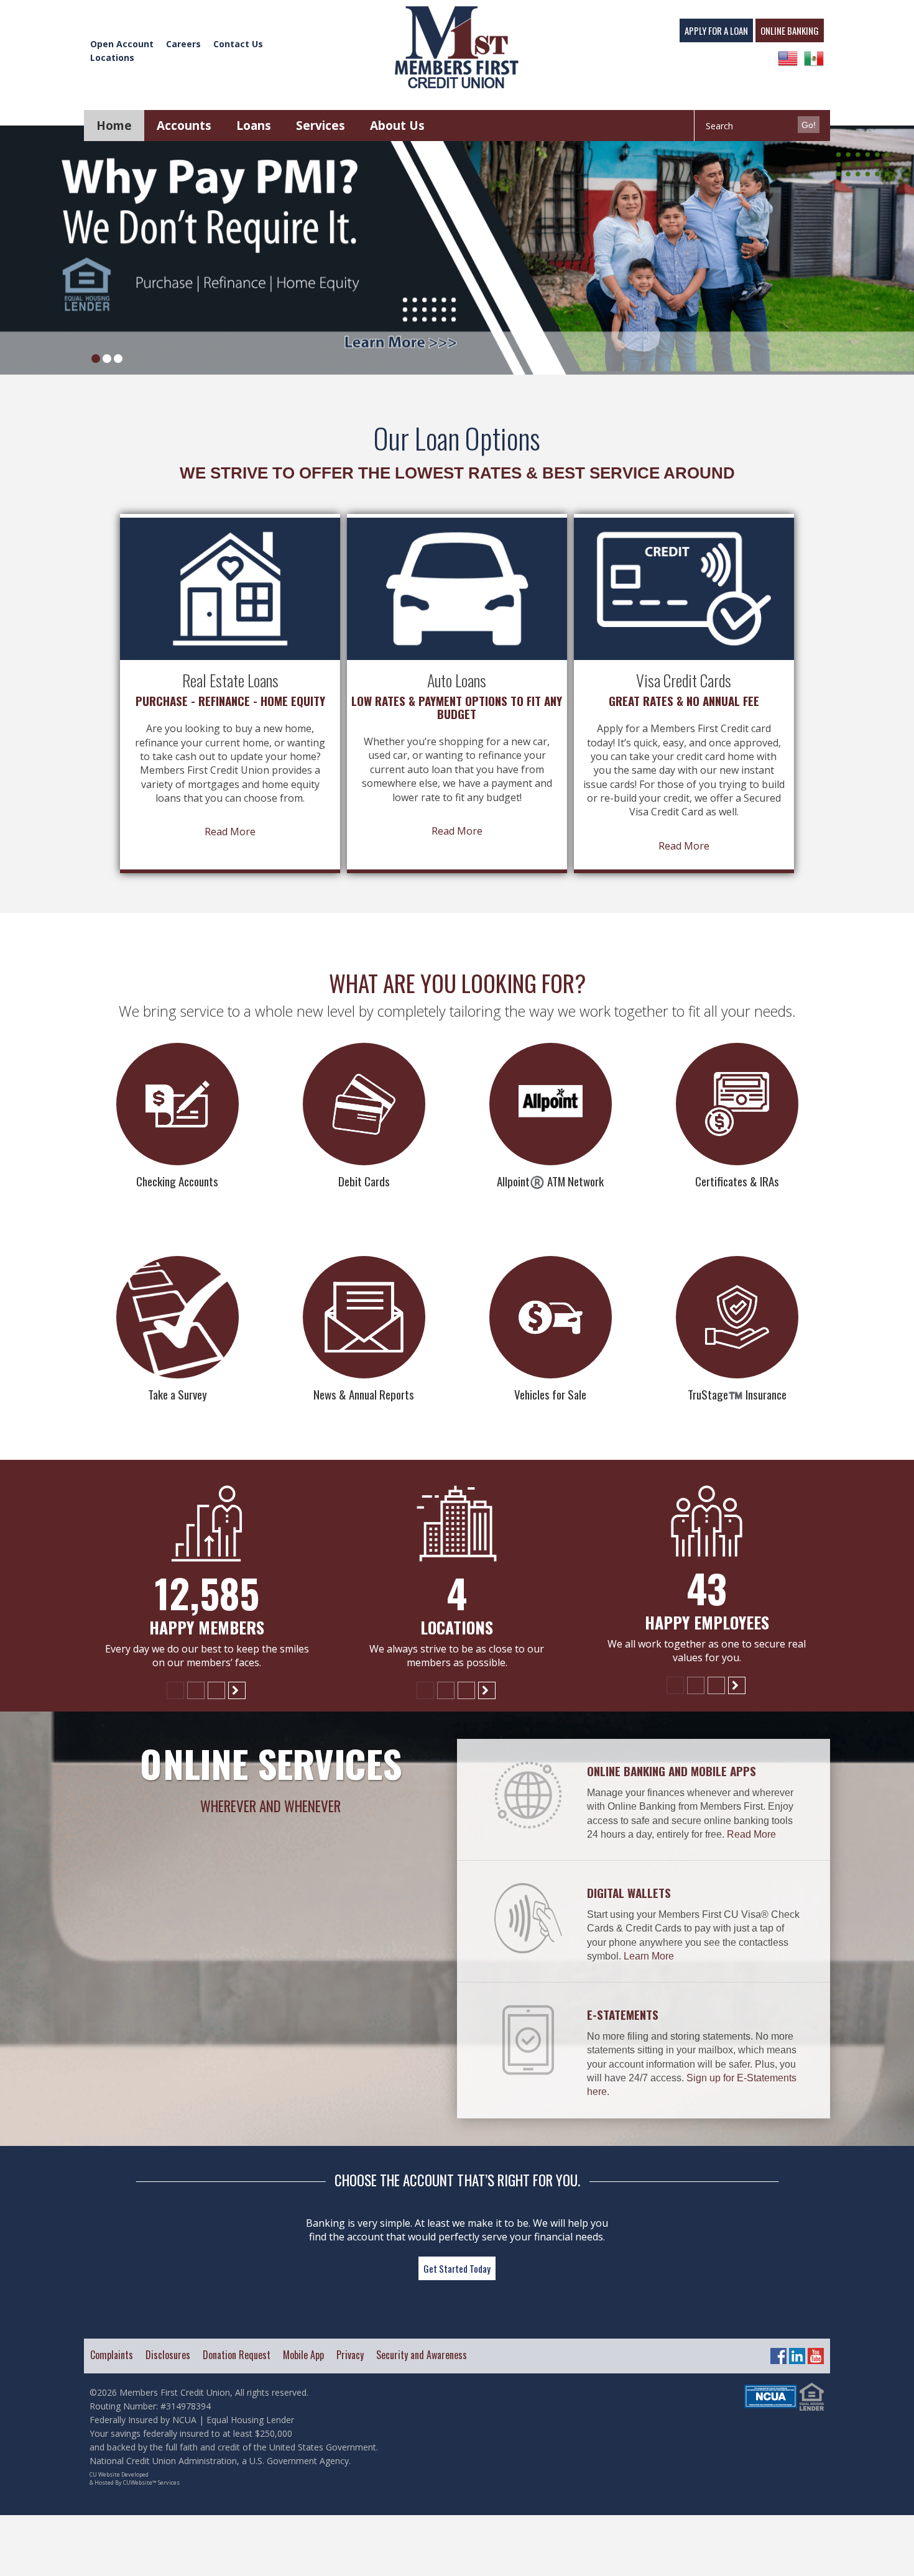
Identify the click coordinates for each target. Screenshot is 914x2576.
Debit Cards (364, 1181)
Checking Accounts (177, 1181)
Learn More (649, 1956)
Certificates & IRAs (737, 1181)
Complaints (112, 2355)
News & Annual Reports (364, 1394)
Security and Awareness (422, 2355)
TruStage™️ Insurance (737, 1394)
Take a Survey (178, 1394)
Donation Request (237, 2355)
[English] (788, 58)
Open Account (122, 44)
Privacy (350, 2355)
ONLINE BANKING (790, 30)
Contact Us (238, 44)
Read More (230, 832)
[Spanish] (814, 58)
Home (114, 126)
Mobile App (303, 2355)
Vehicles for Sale (550, 1394)
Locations (112, 57)
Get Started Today (457, 2268)
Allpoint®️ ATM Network (550, 1181)
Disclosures (168, 2355)
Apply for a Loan (716, 30)
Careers (183, 44)
